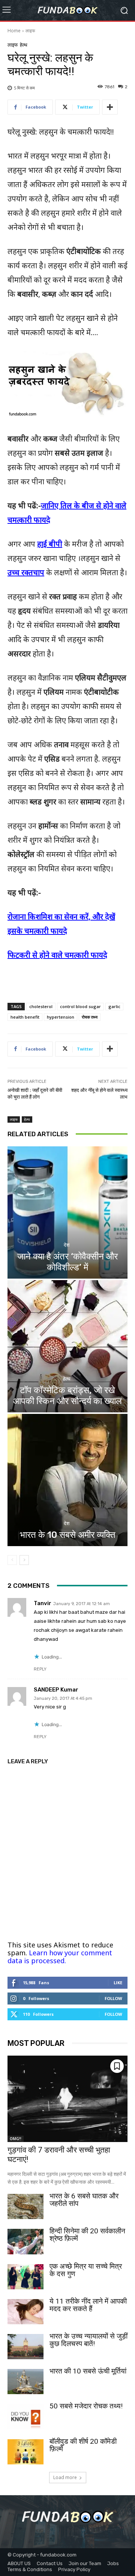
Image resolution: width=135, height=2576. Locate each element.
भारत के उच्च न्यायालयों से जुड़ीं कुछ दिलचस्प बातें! (88, 2340)
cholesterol (41, 1006)
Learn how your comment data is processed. (60, 1957)
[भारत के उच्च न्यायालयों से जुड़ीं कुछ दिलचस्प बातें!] (25, 2347)
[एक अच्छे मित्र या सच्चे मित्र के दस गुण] (25, 2277)
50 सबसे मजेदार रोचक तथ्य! (86, 2406)
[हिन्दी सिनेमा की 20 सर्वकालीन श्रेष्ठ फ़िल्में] (25, 2241)
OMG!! (16, 2139)
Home (14, 31)
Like (118, 1983)
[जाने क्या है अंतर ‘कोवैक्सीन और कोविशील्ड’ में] (67, 1212)
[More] (110, 107)
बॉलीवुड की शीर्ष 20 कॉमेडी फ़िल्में (83, 2445)
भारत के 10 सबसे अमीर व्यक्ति (68, 1535)
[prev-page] (12, 1560)
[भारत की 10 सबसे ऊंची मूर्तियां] (25, 2382)
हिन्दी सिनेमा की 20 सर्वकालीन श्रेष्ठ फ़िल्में (87, 2235)
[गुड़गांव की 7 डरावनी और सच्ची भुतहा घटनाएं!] (67, 2099)
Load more (65, 2477)
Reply (40, 1669)
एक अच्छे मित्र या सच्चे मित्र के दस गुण (86, 2270)
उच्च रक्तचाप (26, 572)
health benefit (25, 1017)
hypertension (61, 1017)
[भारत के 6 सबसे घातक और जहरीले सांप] (25, 2206)
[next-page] (24, 1560)
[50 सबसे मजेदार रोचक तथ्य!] (25, 2417)
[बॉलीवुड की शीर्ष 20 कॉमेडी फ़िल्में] (25, 2452)
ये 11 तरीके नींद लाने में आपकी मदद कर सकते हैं (88, 2305)
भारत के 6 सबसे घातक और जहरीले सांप (84, 2200)
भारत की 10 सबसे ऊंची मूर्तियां (88, 2371)
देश (67, 1245)
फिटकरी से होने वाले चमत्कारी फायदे (57, 955)
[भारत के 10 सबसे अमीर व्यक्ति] (67, 1480)
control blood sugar (80, 1006)
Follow (113, 1998)
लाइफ (30, 31)
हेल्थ (24, 45)
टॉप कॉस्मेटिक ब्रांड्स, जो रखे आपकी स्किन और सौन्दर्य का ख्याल (67, 1396)
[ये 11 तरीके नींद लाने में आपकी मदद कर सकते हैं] (25, 2312)
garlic (114, 1006)
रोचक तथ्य (90, 1017)
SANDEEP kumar (56, 1690)
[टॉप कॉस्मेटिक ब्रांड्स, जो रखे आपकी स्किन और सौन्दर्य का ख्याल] (67, 1346)
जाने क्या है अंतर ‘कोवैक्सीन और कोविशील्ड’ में (67, 1262)
